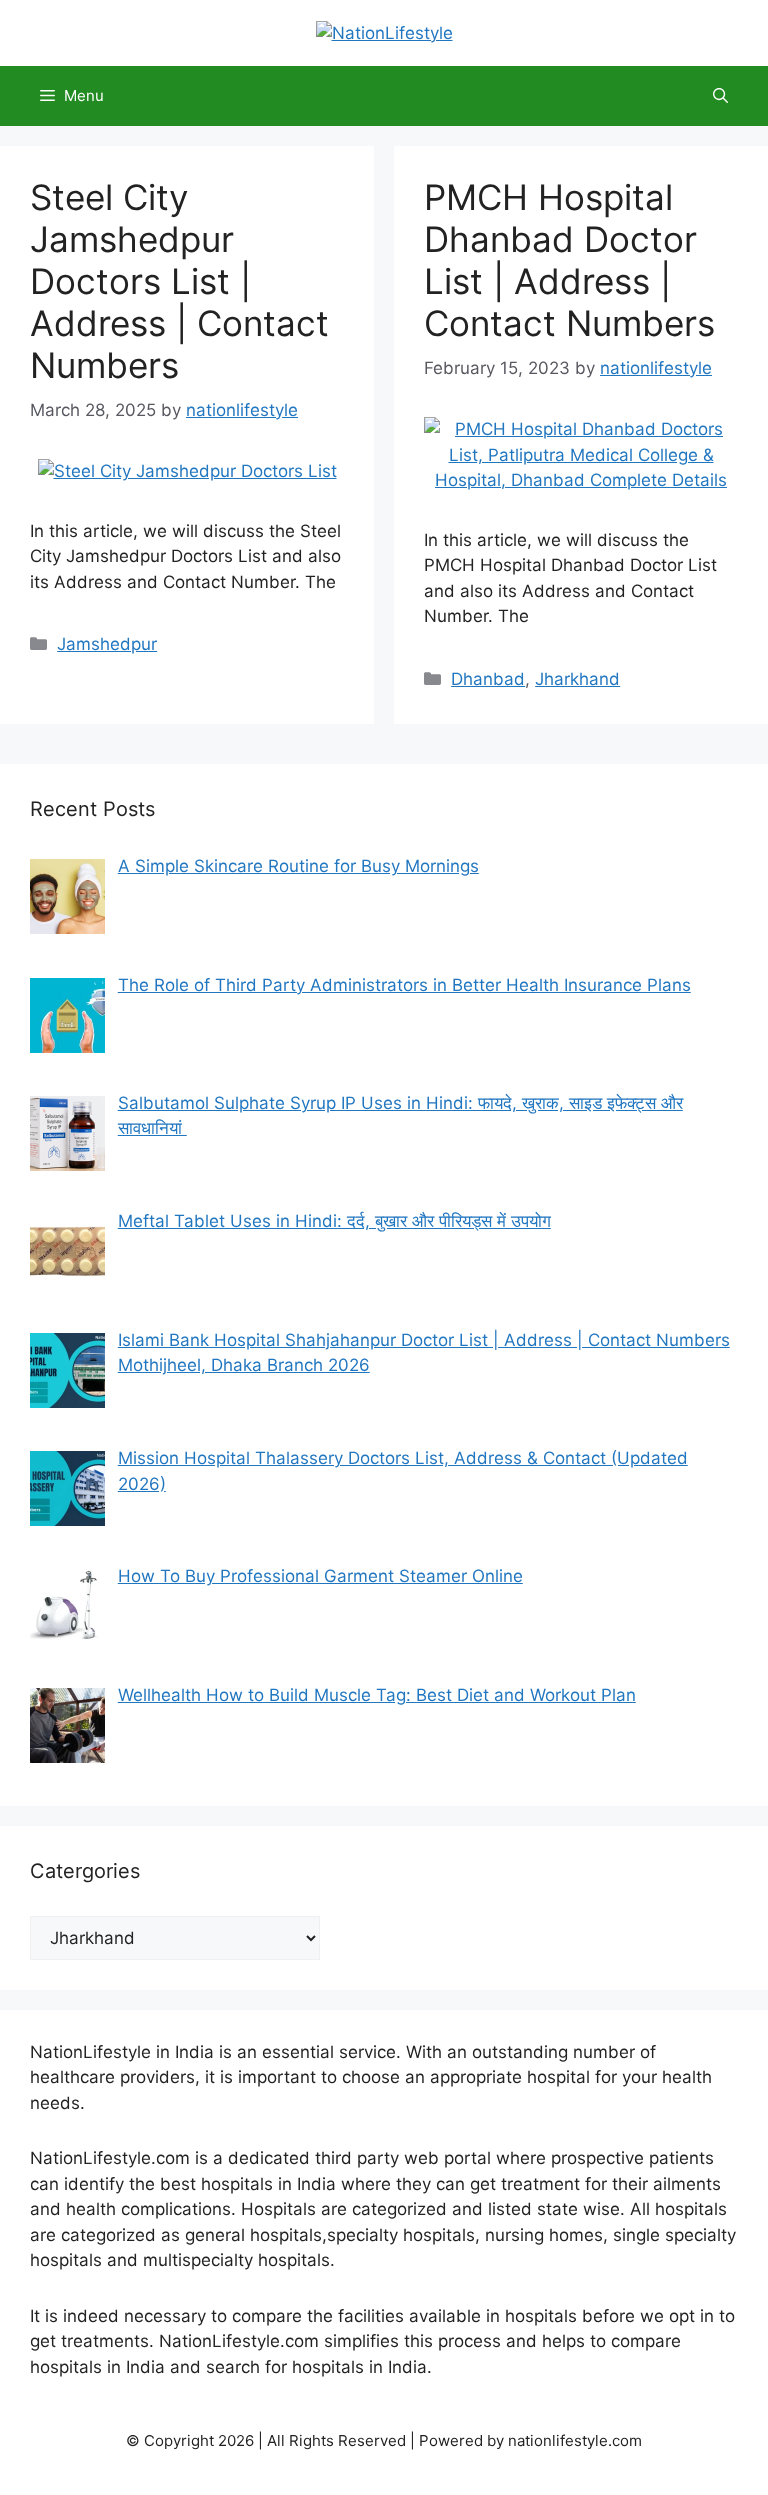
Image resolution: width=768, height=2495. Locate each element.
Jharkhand (577, 679)
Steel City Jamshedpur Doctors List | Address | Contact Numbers (179, 281)
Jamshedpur (107, 644)
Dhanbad (488, 679)
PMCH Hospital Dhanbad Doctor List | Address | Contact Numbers (569, 260)
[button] (720, 96)
